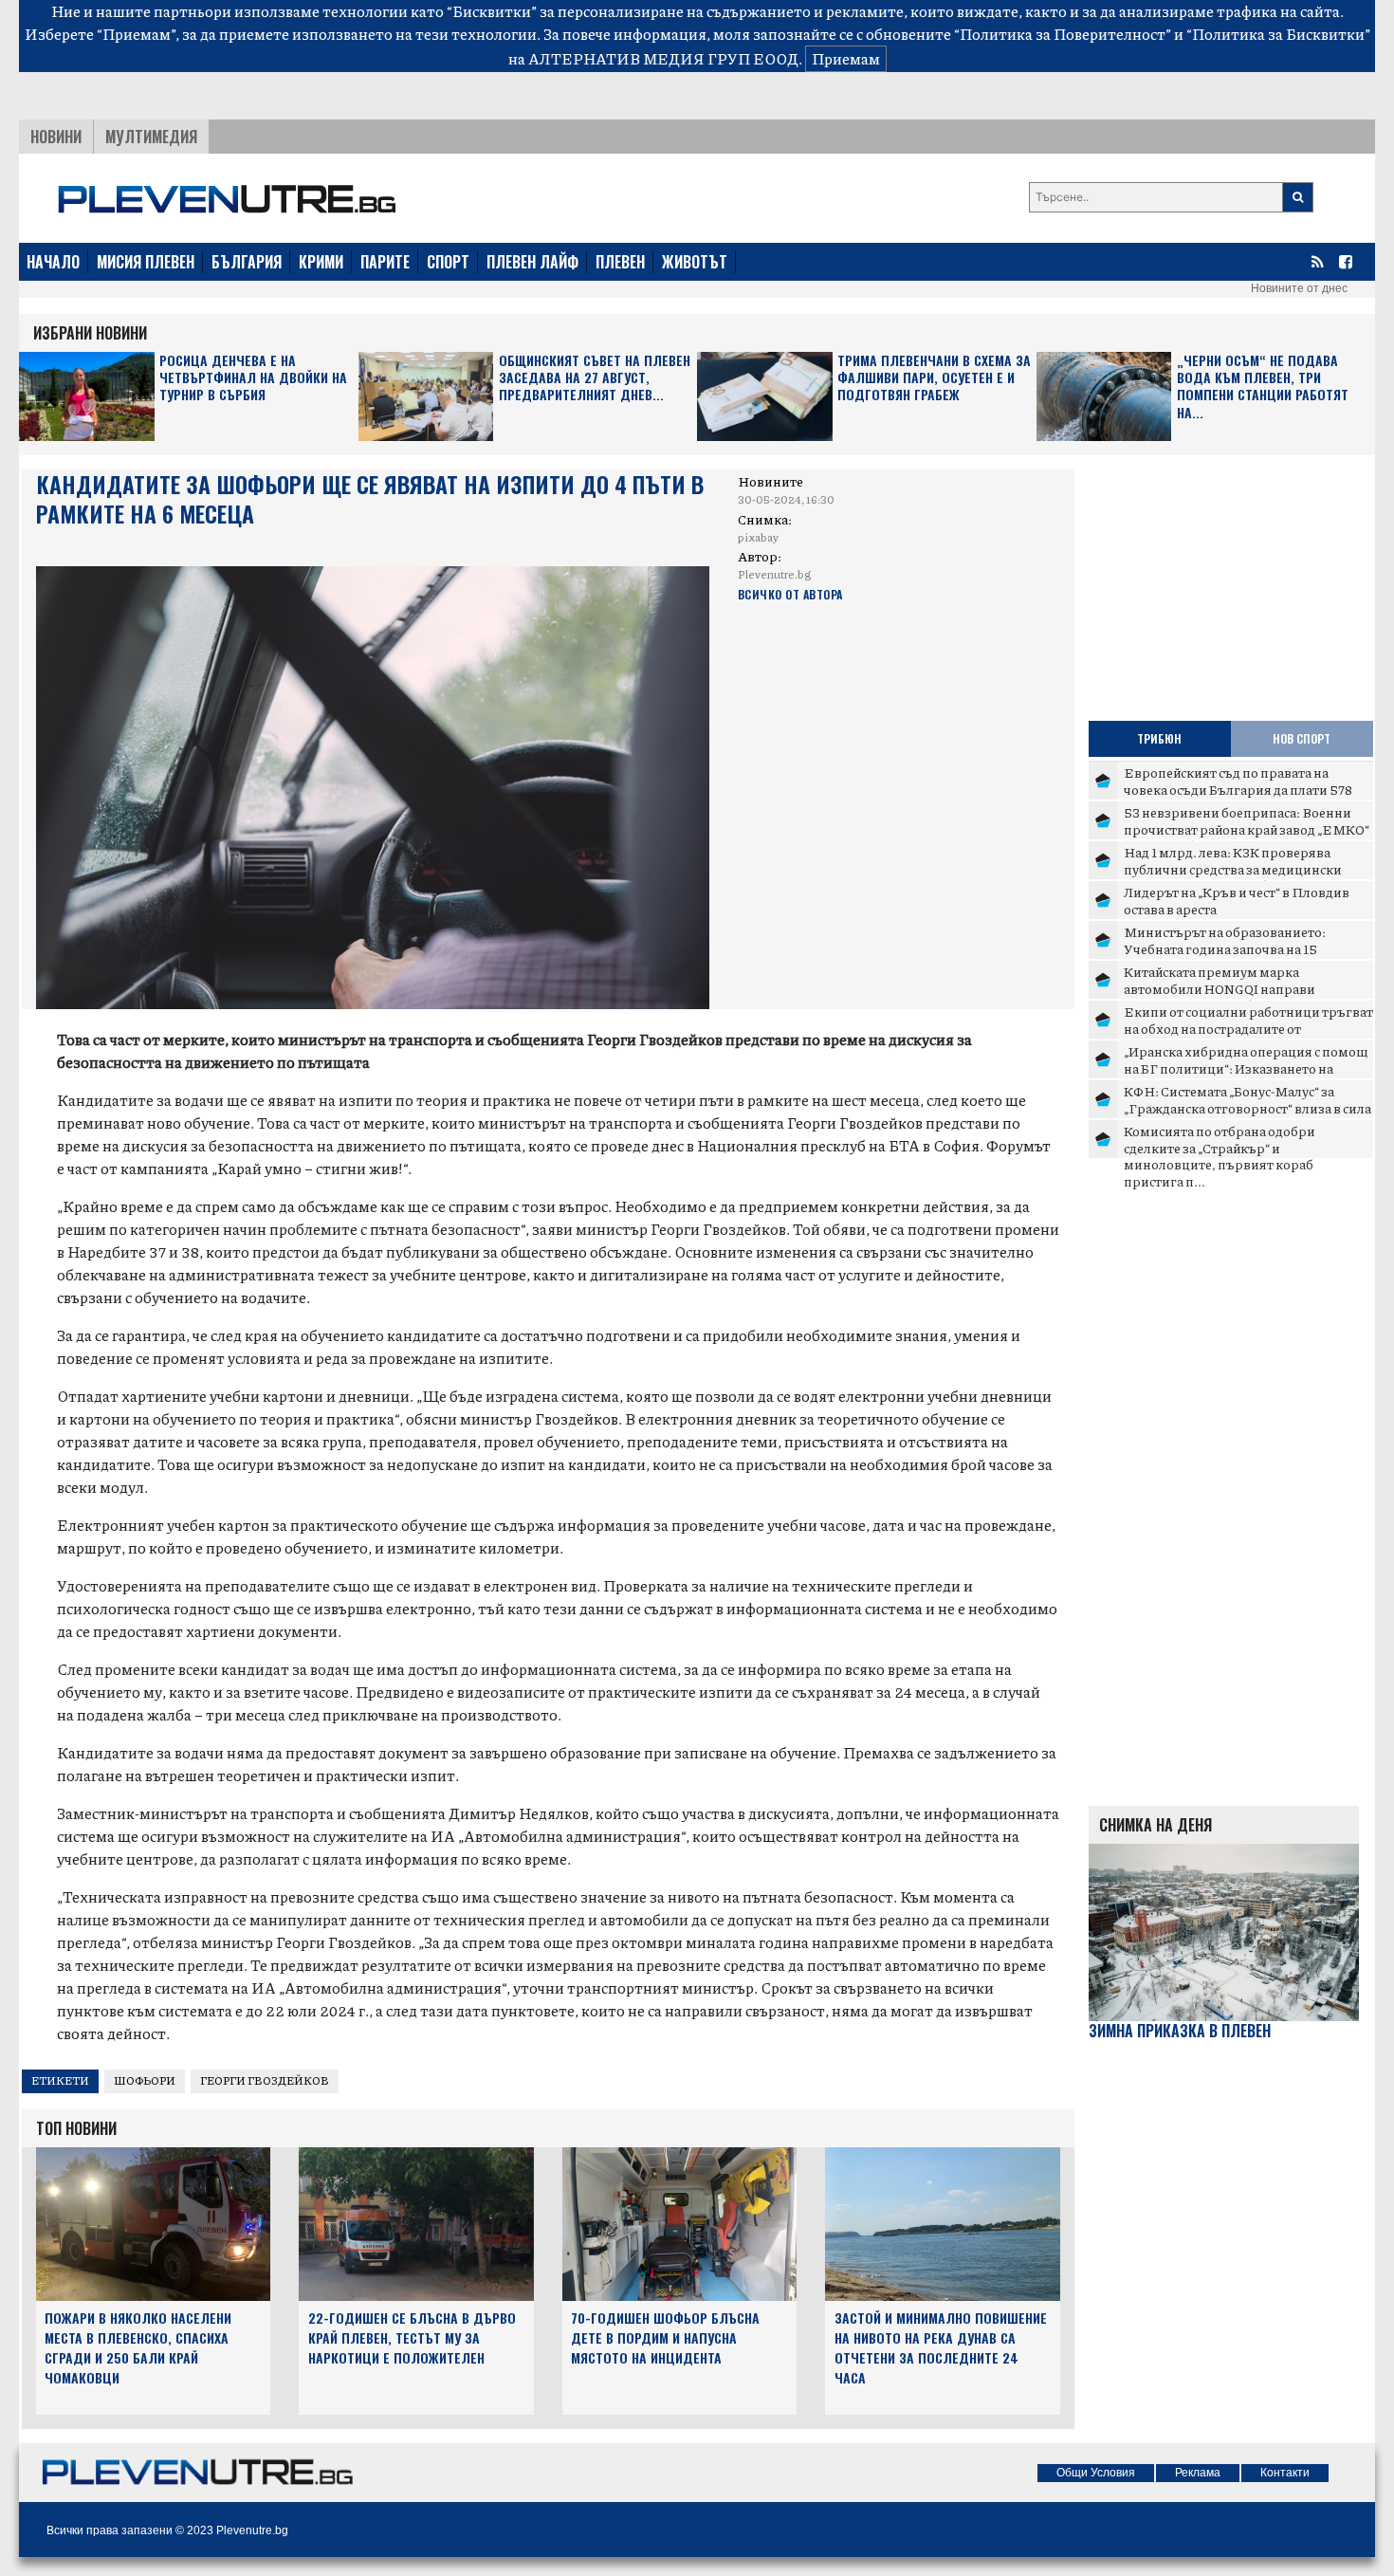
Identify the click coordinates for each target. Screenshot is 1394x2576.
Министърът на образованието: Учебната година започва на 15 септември (1225, 948)
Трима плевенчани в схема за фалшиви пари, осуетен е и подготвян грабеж (934, 378)
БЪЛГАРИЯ (247, 262)
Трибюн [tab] (1159, 738)
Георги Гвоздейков (265, 2080)
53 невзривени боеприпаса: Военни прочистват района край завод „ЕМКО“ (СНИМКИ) (1247, 828)
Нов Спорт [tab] (1302, 738)
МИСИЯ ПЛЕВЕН (146, 262)
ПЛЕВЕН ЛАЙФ (532, 262)
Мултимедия (151, 137)
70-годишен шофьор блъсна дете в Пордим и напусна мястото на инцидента (665, 2337)
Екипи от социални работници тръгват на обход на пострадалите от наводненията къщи (1248, 1028)
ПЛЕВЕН (620, 262)
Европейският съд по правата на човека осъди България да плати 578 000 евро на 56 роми (1238, 789)
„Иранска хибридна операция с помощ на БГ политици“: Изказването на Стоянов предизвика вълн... (1246, 1067)
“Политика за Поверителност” (1063, 34)
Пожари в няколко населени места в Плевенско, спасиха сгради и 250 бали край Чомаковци (138, 2347)
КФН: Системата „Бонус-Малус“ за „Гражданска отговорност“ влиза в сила (1247, 1099)
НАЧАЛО (53, 262)
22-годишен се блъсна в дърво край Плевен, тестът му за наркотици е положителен (412, 2337)
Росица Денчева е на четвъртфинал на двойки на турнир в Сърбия (253, 378)
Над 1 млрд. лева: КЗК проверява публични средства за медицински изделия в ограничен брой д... (1233, 868)
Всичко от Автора (790, 594)
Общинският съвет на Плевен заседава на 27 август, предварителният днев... (595, 378)
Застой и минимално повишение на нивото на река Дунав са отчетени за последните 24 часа (941, 2347)
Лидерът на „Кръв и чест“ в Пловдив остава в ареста (1237, 900)
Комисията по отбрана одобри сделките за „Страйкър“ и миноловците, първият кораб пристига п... (1220, 1156)
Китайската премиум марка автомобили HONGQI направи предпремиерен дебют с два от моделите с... (1220, 996)
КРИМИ (321, 262)
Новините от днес (1299, 288)
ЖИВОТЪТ (695, 262)
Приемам (846, 58)
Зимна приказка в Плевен (1180, 2031)
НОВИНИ (56, 137)
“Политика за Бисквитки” (1278, 34)
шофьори (145, 2080)
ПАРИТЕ (385, 262)
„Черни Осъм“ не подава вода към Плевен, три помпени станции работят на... (1263, 387)
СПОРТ (448, 262)
